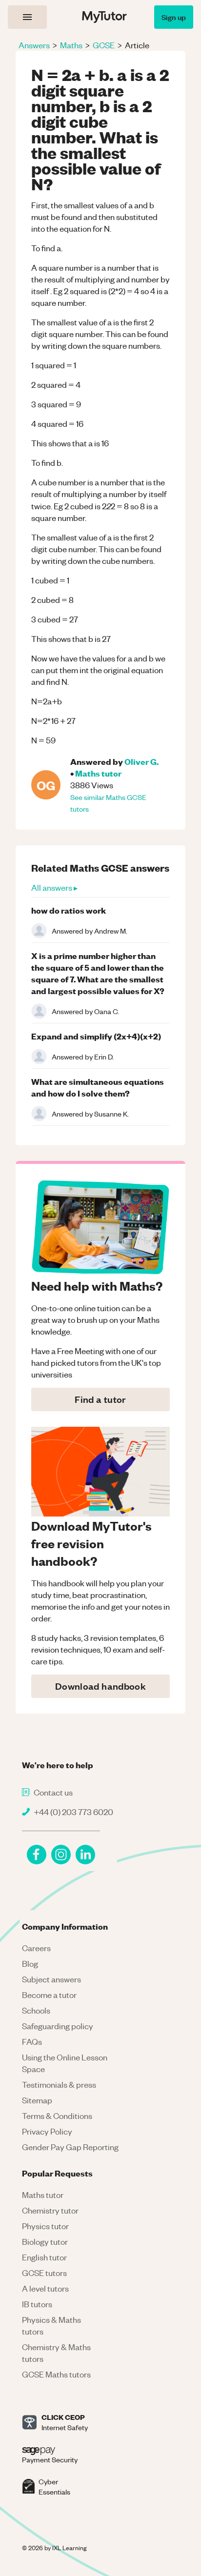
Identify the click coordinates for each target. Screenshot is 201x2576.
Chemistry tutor (50, 2210)
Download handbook (100, 1686)
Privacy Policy (47, 2131)
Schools (36, 2010)
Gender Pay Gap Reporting (70, 2147)
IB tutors (37, 2304)
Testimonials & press (59, 2084)
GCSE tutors (44, 2273)
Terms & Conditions (57, 2116)
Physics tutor (45, 2226)
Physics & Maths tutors (51, 2325)
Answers (34, 45)
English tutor (44, 2257)
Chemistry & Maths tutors (56, 2353)
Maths (71, 45)
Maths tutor (98, 773)
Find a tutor (100, 1399)
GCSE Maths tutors (56, 2374)
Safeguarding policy (58, 2026)
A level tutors (45, 2288)
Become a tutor (49, 1995)
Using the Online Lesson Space (65, 2063)
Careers (36, 1948)
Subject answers (51, 1979)
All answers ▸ (54, 887)
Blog (30, 1963)
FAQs (32, 2041)
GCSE (104, 45)
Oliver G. (141, 761)
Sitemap (37, 2100)
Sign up (174, 17)
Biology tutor (45, 2241)
